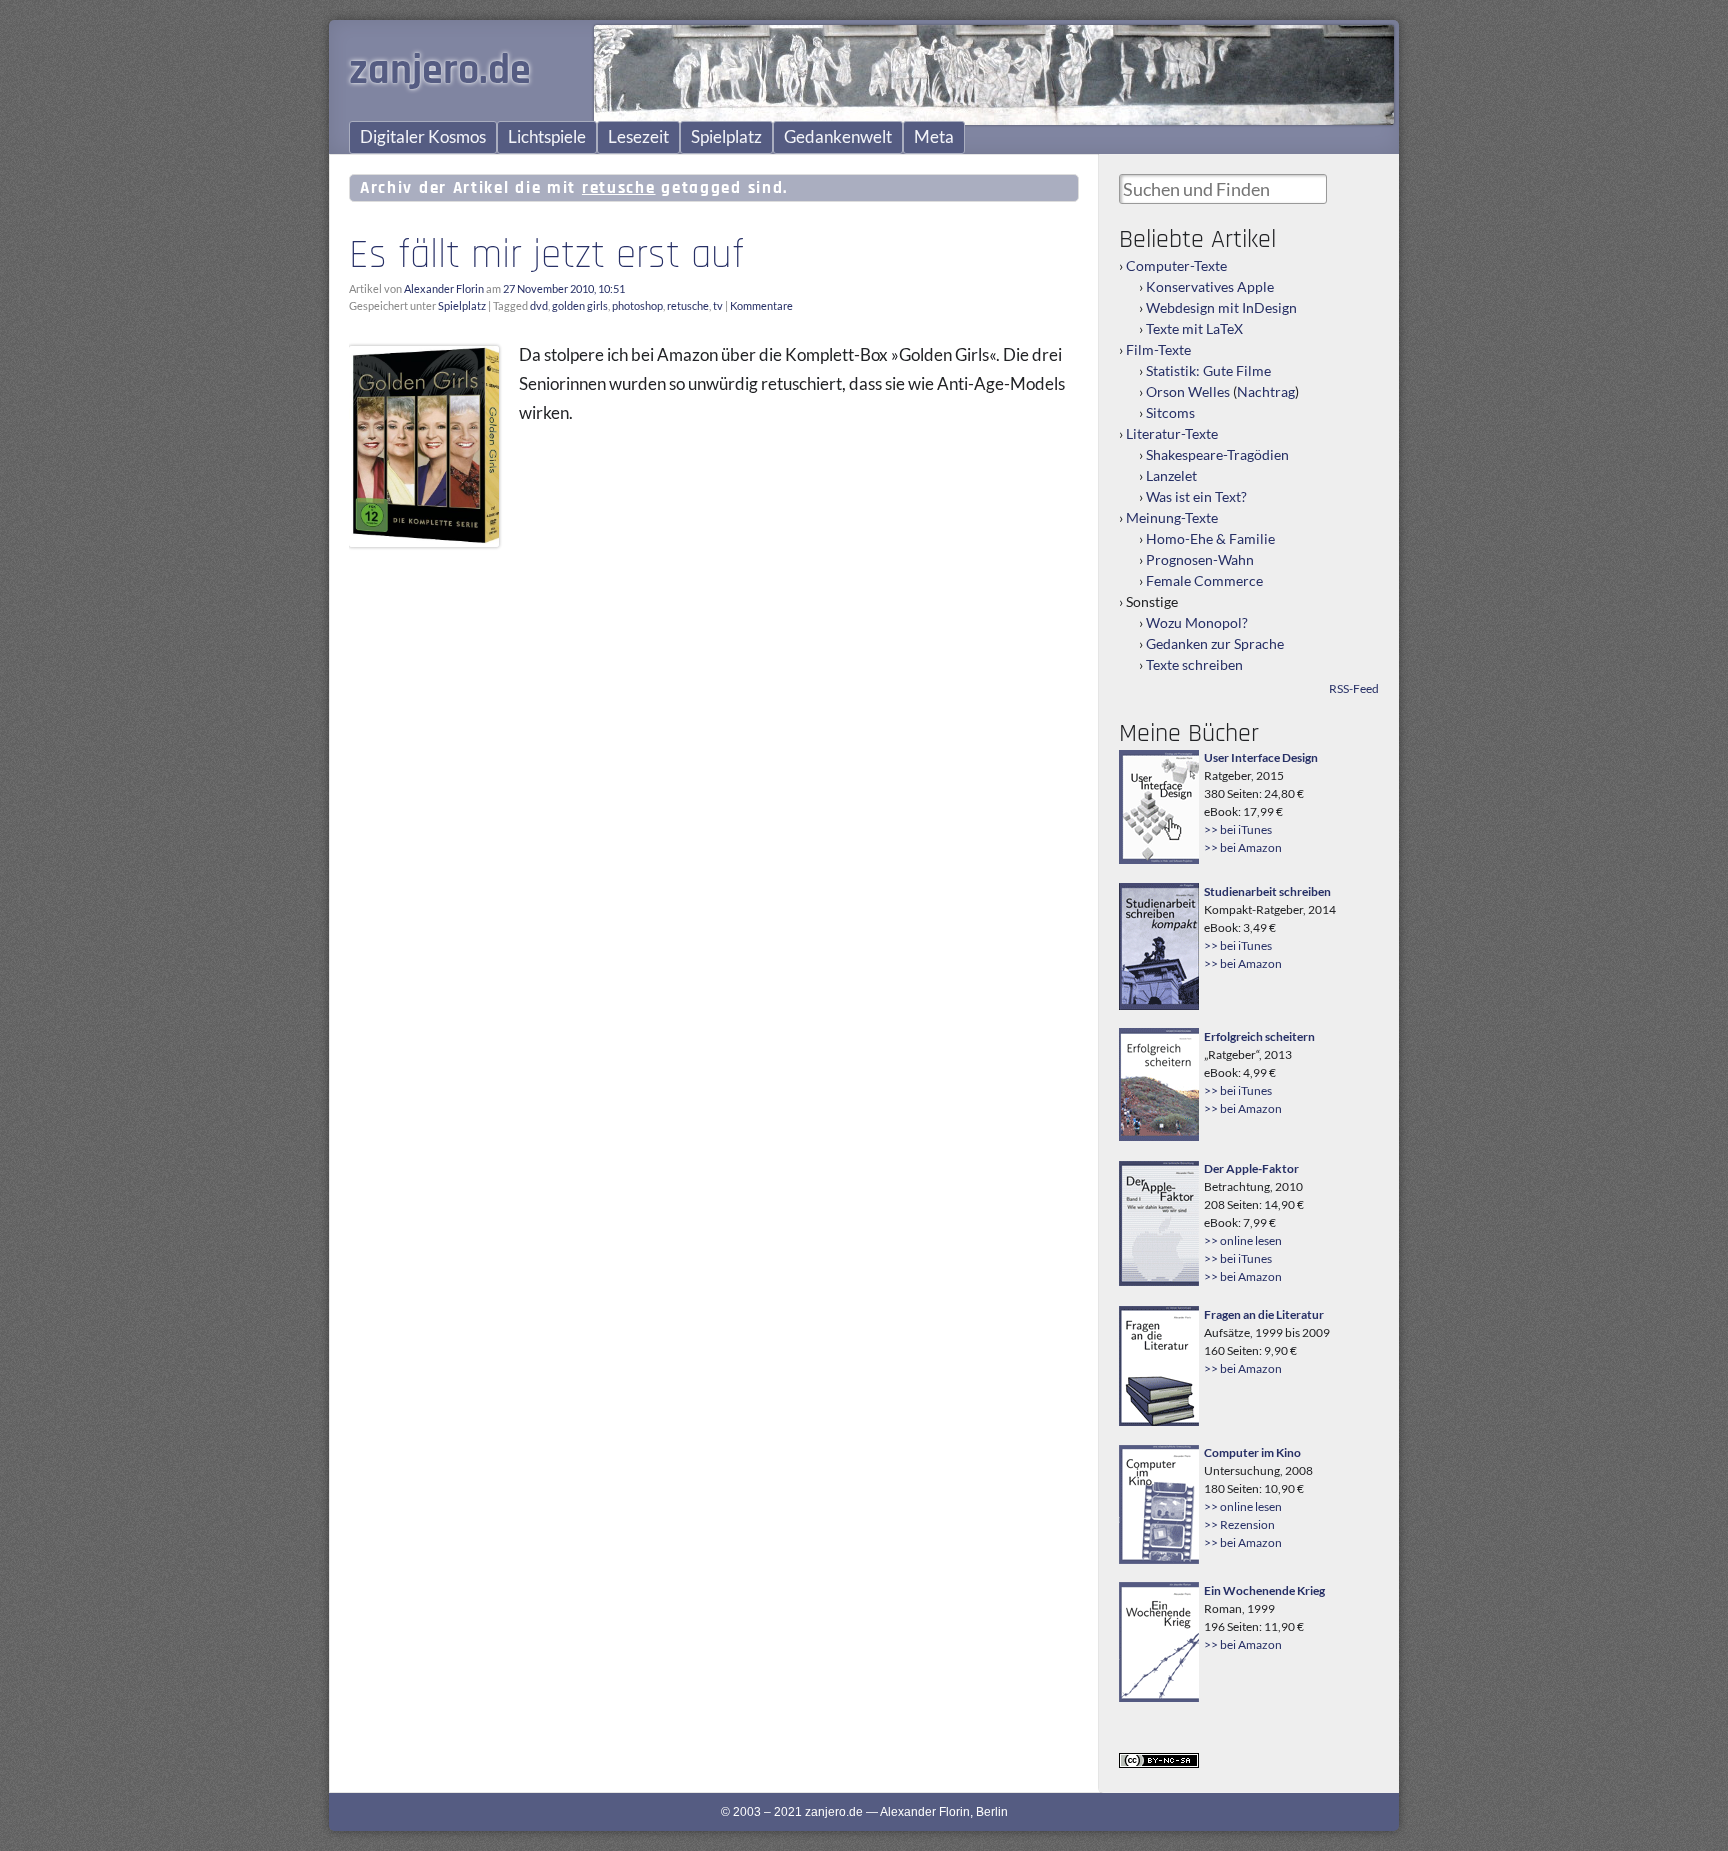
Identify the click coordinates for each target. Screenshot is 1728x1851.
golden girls (580, 305)
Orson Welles (1188, 391)
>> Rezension (1239, 1524)
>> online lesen (1243, 1240)
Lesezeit (638, 137)
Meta (934, 137)
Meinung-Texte (1172, 517)
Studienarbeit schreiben (1267, 891)
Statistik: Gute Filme (1208, 370)
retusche (688, 305)
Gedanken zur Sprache (1215, 643)
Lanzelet (1171, 475)
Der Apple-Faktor (1251, 1168)
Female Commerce (1204, 580)
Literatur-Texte (1172, 433)
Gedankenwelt (838, 137)
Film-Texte (1158, 349)
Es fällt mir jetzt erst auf (546, 255)
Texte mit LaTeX (1194, 328)
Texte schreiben (1194, 664)
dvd (539, 305)
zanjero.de (440, 71)
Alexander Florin (444, 288)
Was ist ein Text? (1196, 496)
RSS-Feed (1354, 688)
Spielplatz (726, 137)
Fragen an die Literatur (1264, 1314)
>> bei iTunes (1238, 829)
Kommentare (761, 305)
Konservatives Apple (1210, 286)
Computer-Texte (1176, 265)
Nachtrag (1266, 391)
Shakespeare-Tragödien (1217, 454)
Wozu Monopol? (1197, 622)
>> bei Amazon (1243, 847)
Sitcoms (1170, 412)
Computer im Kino (1252, 1452)
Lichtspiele (547, 137)
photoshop (637, 305)
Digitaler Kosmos (423, 137)
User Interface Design (1261, 757)
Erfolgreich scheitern (1259, 1036)
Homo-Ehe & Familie (1210, 538)
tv (718, 305)
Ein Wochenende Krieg (1264, 1590)
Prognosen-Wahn (1200, 559)
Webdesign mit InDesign (1221, 307)
